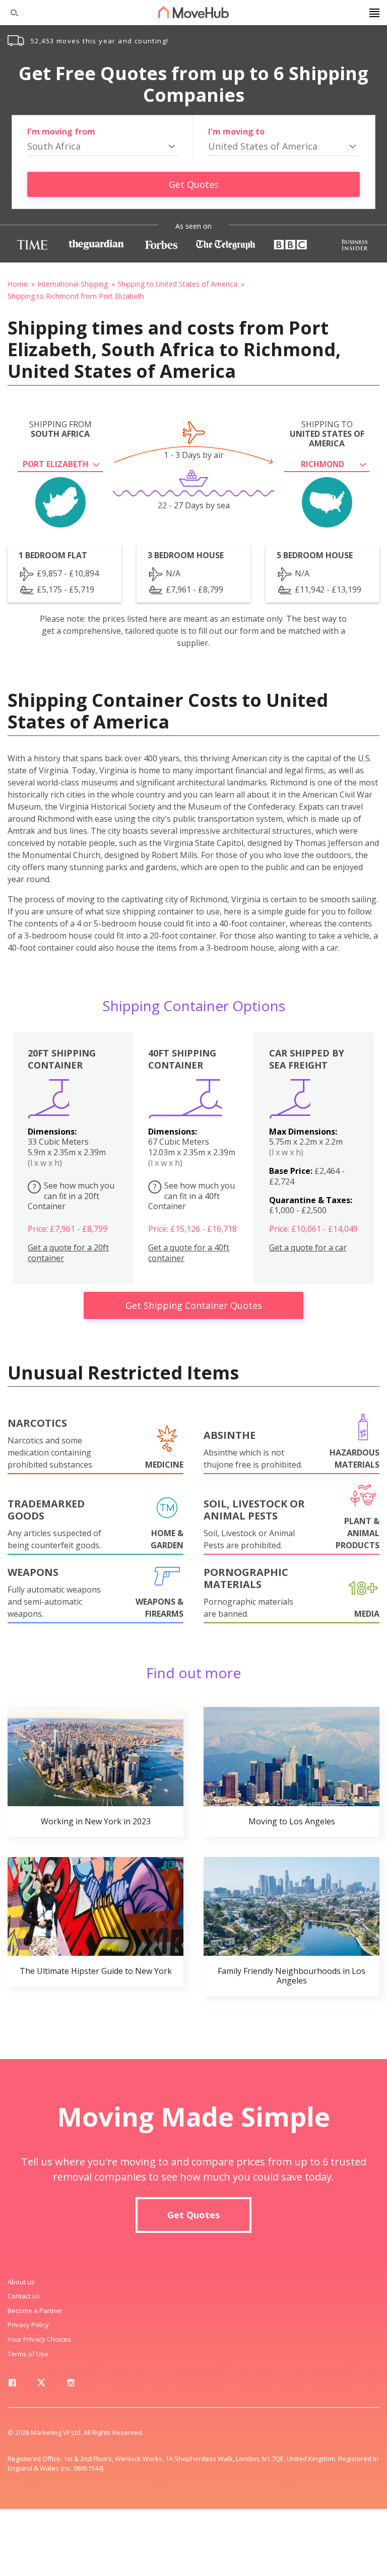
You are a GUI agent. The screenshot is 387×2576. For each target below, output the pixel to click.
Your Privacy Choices (39, 2339)
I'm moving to (236, 131)
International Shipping (73, 284)
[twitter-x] (41, 2385)
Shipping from (60, 429)
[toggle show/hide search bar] (10, 13)
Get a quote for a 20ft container (68, 1253)
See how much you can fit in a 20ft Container (71, 1196)
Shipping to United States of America (177, 284)
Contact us (24, 2296)
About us (21, 2282)
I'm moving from (61, 131)
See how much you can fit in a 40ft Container (191, 1196)
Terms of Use (28, 2354)
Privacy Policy (28, 2325)
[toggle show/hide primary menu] (374, 13)
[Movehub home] (193, 12)
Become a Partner (35, 2310)
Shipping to (327, 434)
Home (18, 284)
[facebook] (12, 2385)
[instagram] (71, 2385)
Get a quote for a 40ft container (189, 1253)
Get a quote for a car (308, 1248)
